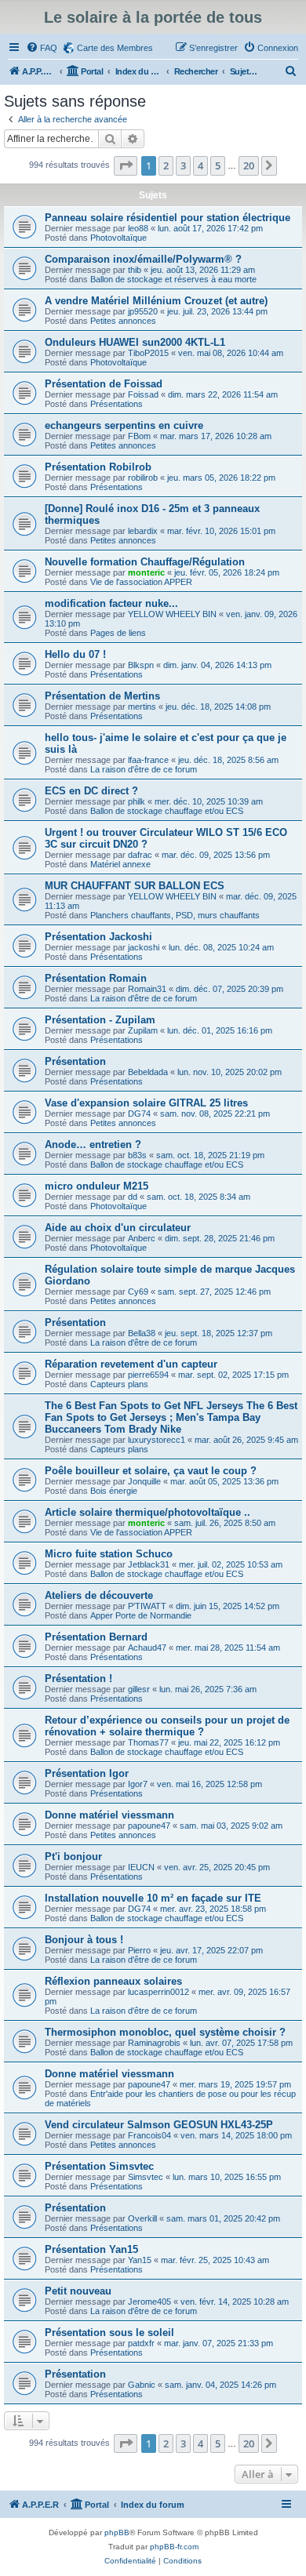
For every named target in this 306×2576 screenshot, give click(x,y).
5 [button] (218, 165)
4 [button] (200, 165)
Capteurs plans (119, 1384)
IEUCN (141, 1867)
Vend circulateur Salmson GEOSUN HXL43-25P (159, 2125)
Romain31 (147, 989)
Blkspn (141, 665)
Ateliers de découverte (99, 1595)
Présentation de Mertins (102, 696)
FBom (139, 436)
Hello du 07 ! (75, 654)
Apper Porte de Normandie (141, 1615)
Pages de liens (118, 633)
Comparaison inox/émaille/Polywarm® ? (143, 259)
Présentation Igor (87, 1773)
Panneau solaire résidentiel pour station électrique (168, 218)
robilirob (143, 478)
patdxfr (141, 2343)
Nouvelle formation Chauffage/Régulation (145, 562)
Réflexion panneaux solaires (113, 1981)
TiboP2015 (148, 353)
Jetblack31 (149, 1564)
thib (135, 270)
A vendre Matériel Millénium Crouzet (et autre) (156, 301)
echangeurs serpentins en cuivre (124, 425)
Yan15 (140, 2260)
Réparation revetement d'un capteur (131, 1364)
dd (133, 1197)
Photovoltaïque (118, 238)
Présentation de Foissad (104, 384)
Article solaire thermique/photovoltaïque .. (148, 1512)
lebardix (143, 531)
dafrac (140, 855)
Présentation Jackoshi (98, 937)
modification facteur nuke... (111, 603)
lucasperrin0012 (158, 1992)
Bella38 (142, 1333)
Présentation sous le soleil (109, 2333)
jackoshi (144, 947)
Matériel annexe (120, 864)
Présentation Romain (96, 978)
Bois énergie (114, 1491)
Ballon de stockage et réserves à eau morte (173, 279)
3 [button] (183, 165)
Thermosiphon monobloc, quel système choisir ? (165, 2032)
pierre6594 (148, 1375)
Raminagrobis (154, 2043)
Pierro (139, 1950)
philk (137, 801)
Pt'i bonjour (73, 1857)
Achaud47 (147, 1648)
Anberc (142, 1238)
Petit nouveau (78, 2291)
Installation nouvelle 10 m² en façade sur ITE (153, 1898)
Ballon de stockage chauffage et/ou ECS (167, 811)
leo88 (138, 228)
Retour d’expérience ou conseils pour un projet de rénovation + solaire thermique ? (167, 1726)
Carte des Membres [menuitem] (115, 48)
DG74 (139, 1114)
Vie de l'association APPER (141, 582)
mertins (142, 707)
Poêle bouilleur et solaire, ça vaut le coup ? (151, 1471)
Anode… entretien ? (93, 1144)
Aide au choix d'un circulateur (118, 1228)
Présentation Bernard (96, 1637)
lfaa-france (148, 760)
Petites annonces (123, 321)
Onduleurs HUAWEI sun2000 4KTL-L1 (135, 342)
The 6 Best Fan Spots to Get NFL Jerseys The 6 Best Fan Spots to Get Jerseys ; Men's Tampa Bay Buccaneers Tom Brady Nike (171, 1417)
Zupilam (143, 1030)
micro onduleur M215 (97, 1186)
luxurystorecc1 (157, 1440)
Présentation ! (78, 1679)
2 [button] (166, 165)
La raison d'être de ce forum (144, 769)
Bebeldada (148, 1072)
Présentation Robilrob (98, 467)
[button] (126, 165)
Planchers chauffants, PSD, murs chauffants (175, 915)
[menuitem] (42, 48)
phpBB (117, 2532)
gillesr (139, 1689)
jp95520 (143, 311)
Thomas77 (148, 1742)
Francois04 (149, 2135)
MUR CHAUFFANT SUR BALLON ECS (135, 886)
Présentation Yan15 (91, 2249)
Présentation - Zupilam (100, 1020)
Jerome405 (149, 2302)
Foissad (143, 394)
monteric (146, 572)
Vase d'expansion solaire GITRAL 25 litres (146, 1103)
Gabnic (142, 2385)
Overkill (142, 2218)
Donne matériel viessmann (109, 1815)
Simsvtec (146, 2177)
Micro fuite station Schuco (109, 1554)
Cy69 (138, 1292)
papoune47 (149, 1826)
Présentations (117, 404)
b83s (137, 1155)
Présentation (75, 1061)
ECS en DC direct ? (91, 791)
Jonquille (144, 1481)
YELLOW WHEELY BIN (172, 614)
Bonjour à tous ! (84, 1940)
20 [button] (249, 165)
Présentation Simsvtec (99, 2166)
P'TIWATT (147, 1606)
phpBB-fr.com (174, 2547)
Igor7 (138, 1784)
